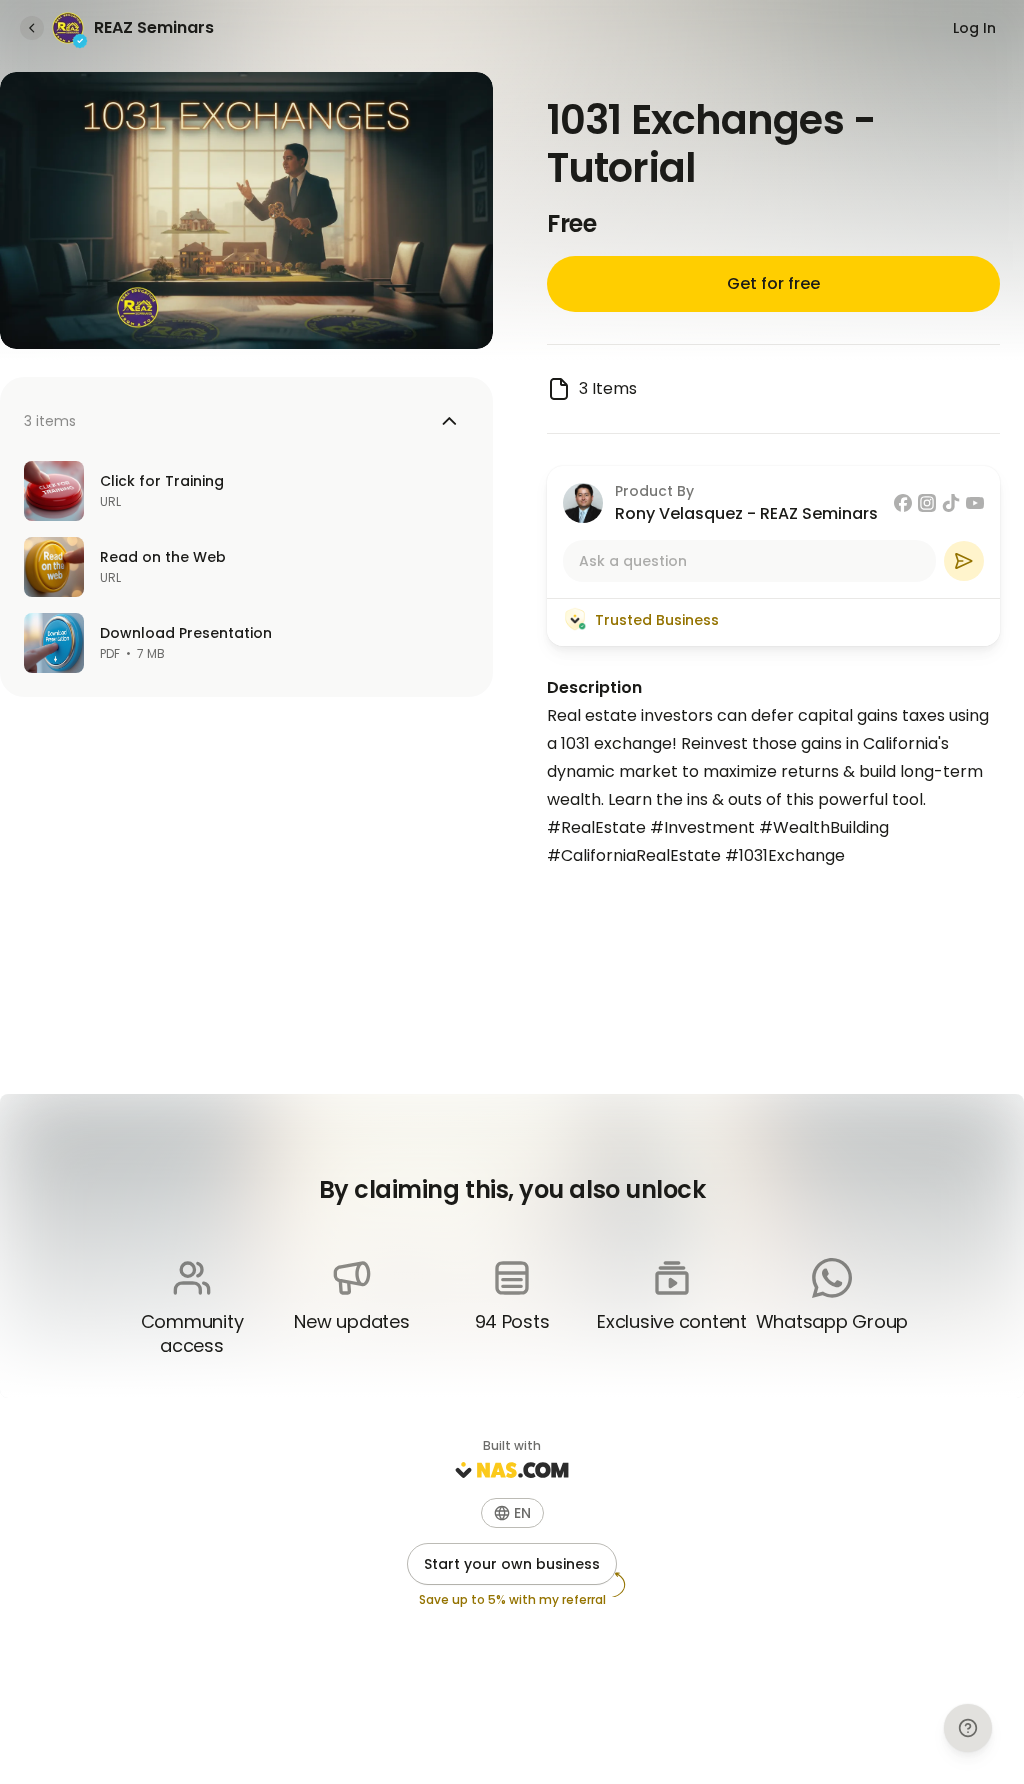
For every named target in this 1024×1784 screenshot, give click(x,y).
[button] (512, 1513)
